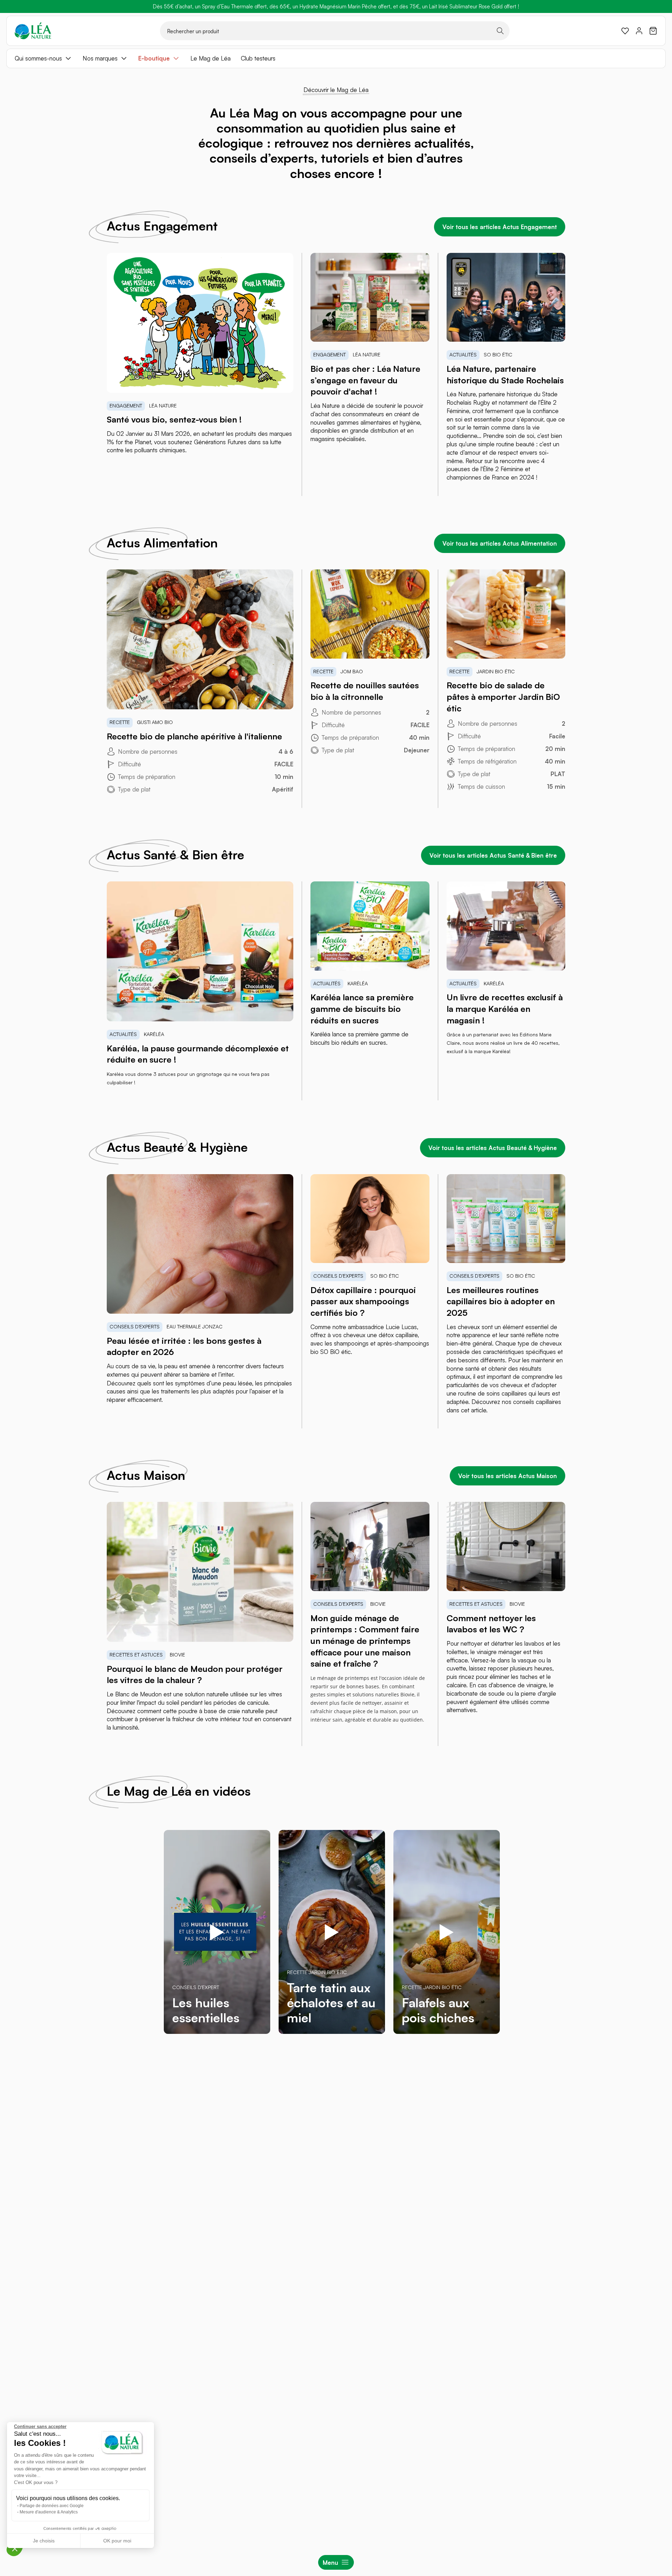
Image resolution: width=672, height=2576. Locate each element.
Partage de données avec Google (52, 2506)
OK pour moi (117, 2541)
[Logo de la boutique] (33, 31)
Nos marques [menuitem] (100, 58)
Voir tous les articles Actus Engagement (500, 227)
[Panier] (653, 31)
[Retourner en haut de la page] (651, 2072)
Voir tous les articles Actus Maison (507, 1476)
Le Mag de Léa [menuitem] (211, 58)
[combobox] (335, 31)
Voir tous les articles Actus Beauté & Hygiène (493, 1148)
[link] (625, 31)
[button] (15, 2548)
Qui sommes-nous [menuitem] (38, 58)
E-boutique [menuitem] (154, 58)
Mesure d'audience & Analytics (49, 2512)
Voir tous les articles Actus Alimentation (500, 543)
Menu (330, 2563)
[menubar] (336, 58)
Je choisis (44, 2541)
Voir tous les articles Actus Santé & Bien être (493, 855)
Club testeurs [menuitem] (258, 58)
